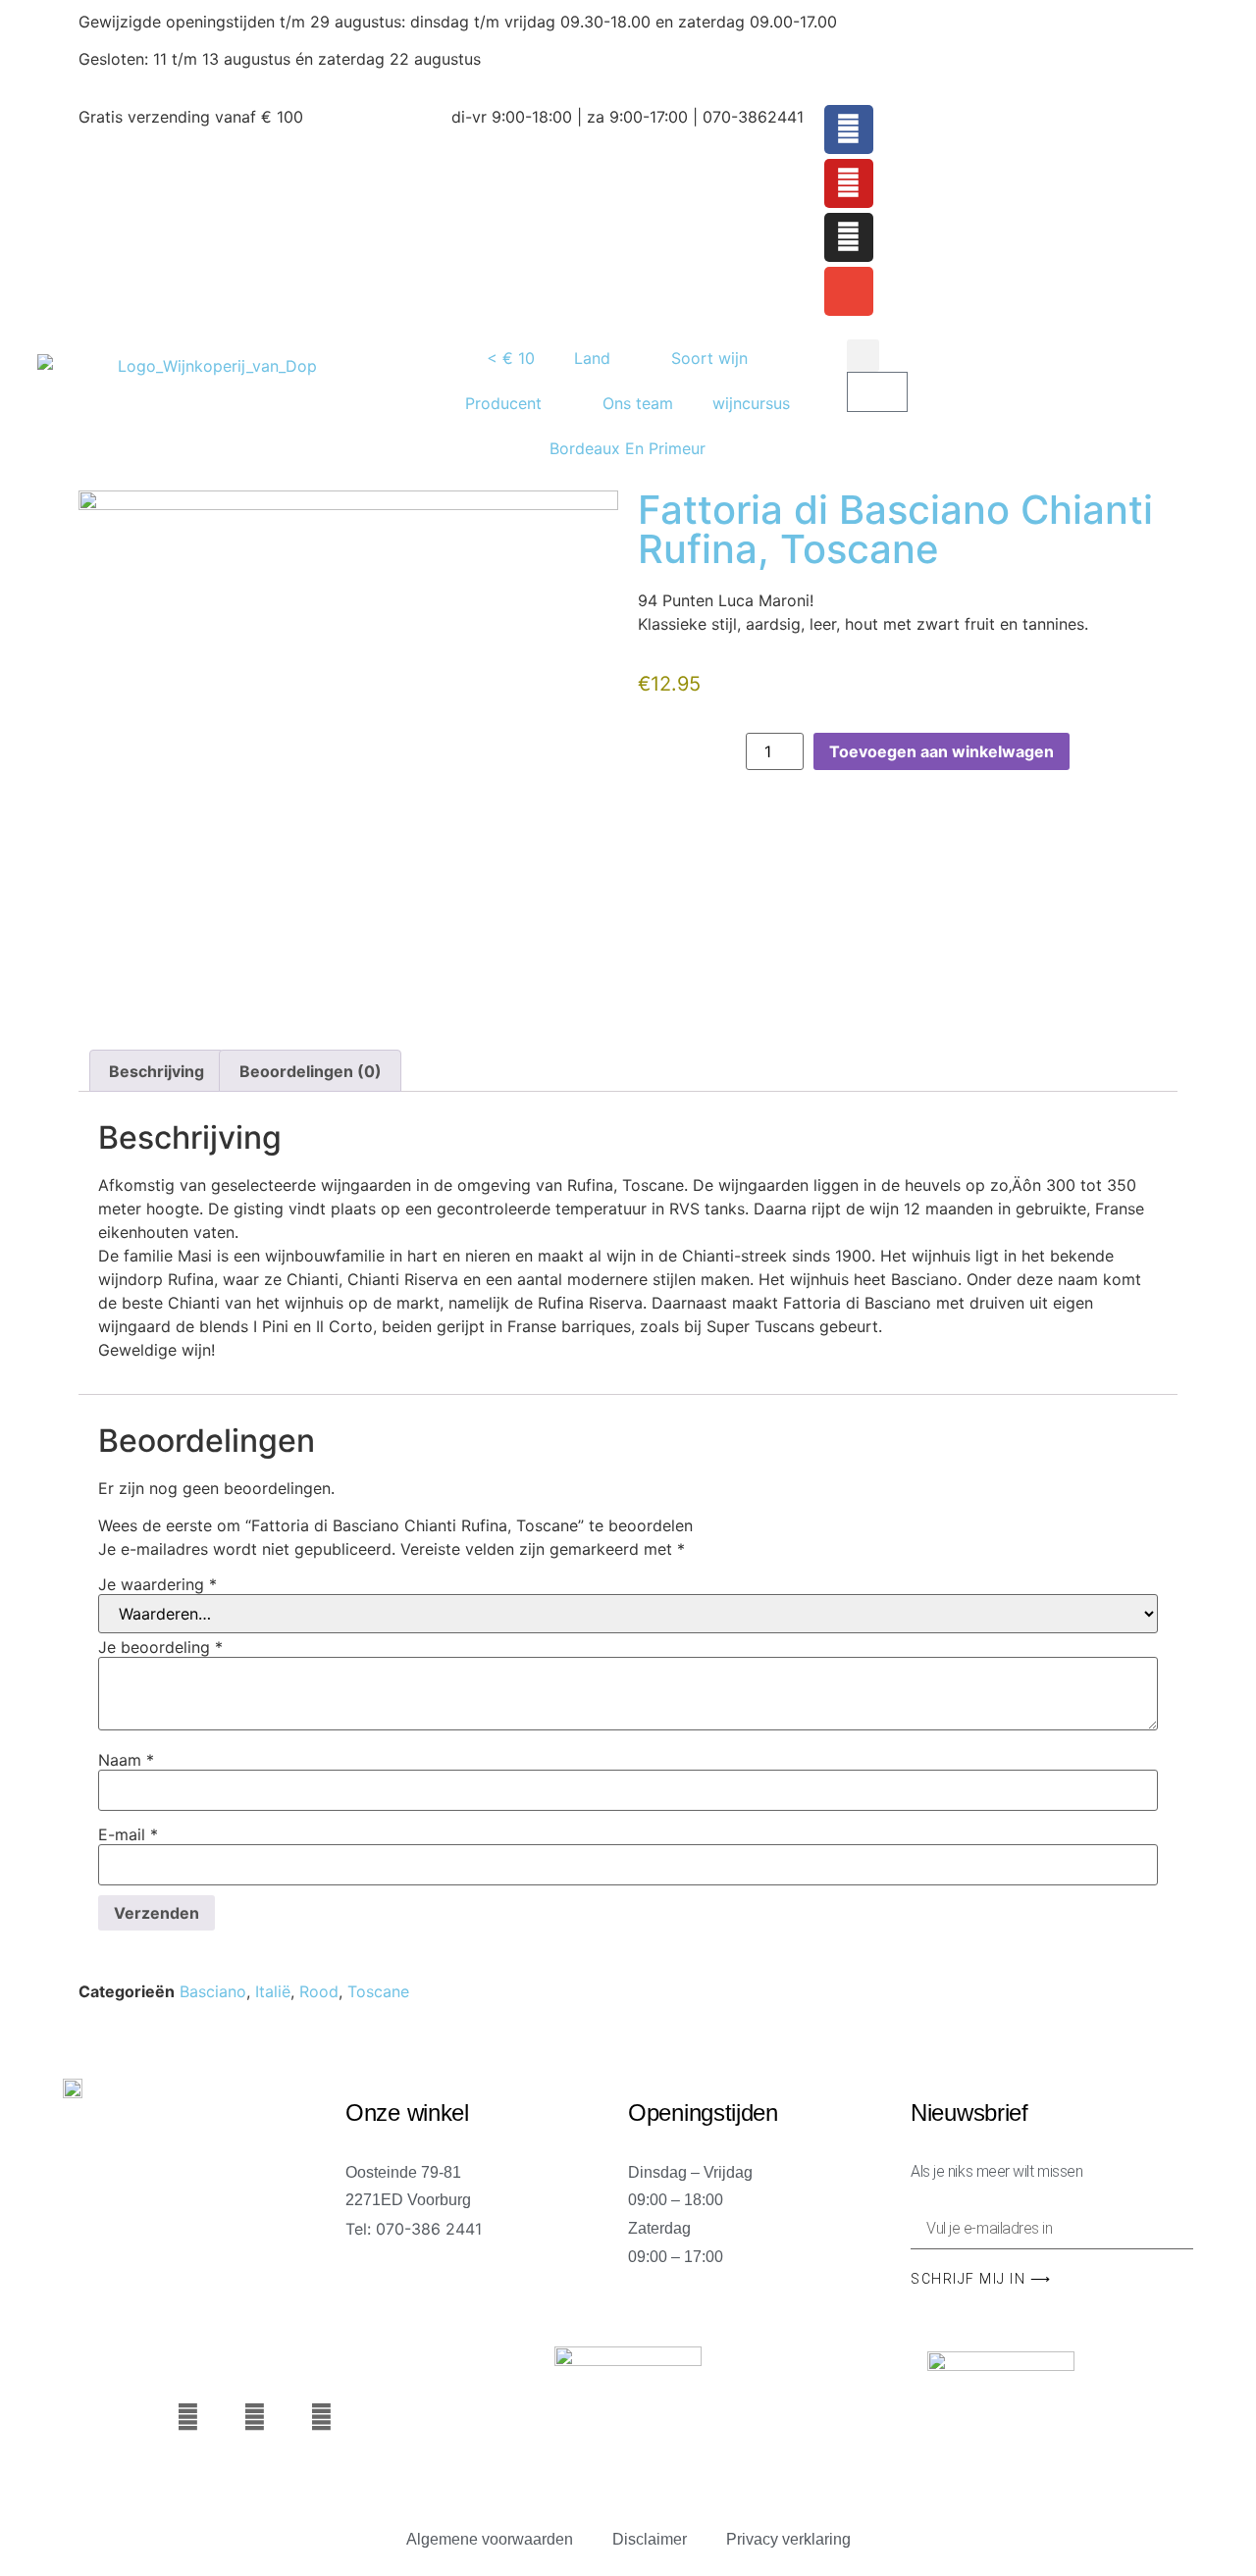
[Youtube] (849, 183)
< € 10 (511, 358)
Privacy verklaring (788, 2539)
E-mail (128, 1834)
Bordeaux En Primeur (628, 448)
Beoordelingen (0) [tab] (311, 1071)
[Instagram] (849, 237)
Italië (273, 1991)
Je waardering (157, 1584)
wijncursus (751, 403)
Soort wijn (709, 358)
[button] (863, 356)
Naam (126, 1760)
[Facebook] (849, 129)
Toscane (378, 1991)
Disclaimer (650, 2539)
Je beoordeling (160, 1647)
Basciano (213, 1991)
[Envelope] (849, 291)
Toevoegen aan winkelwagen (942, 751)
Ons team (638, 403)
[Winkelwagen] (877, 392)
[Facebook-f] (188, 2418)
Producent (503, 403)
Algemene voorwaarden (490, 2539)
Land (592, 358)
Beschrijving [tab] (157, 1071)
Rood (319, 1991)
